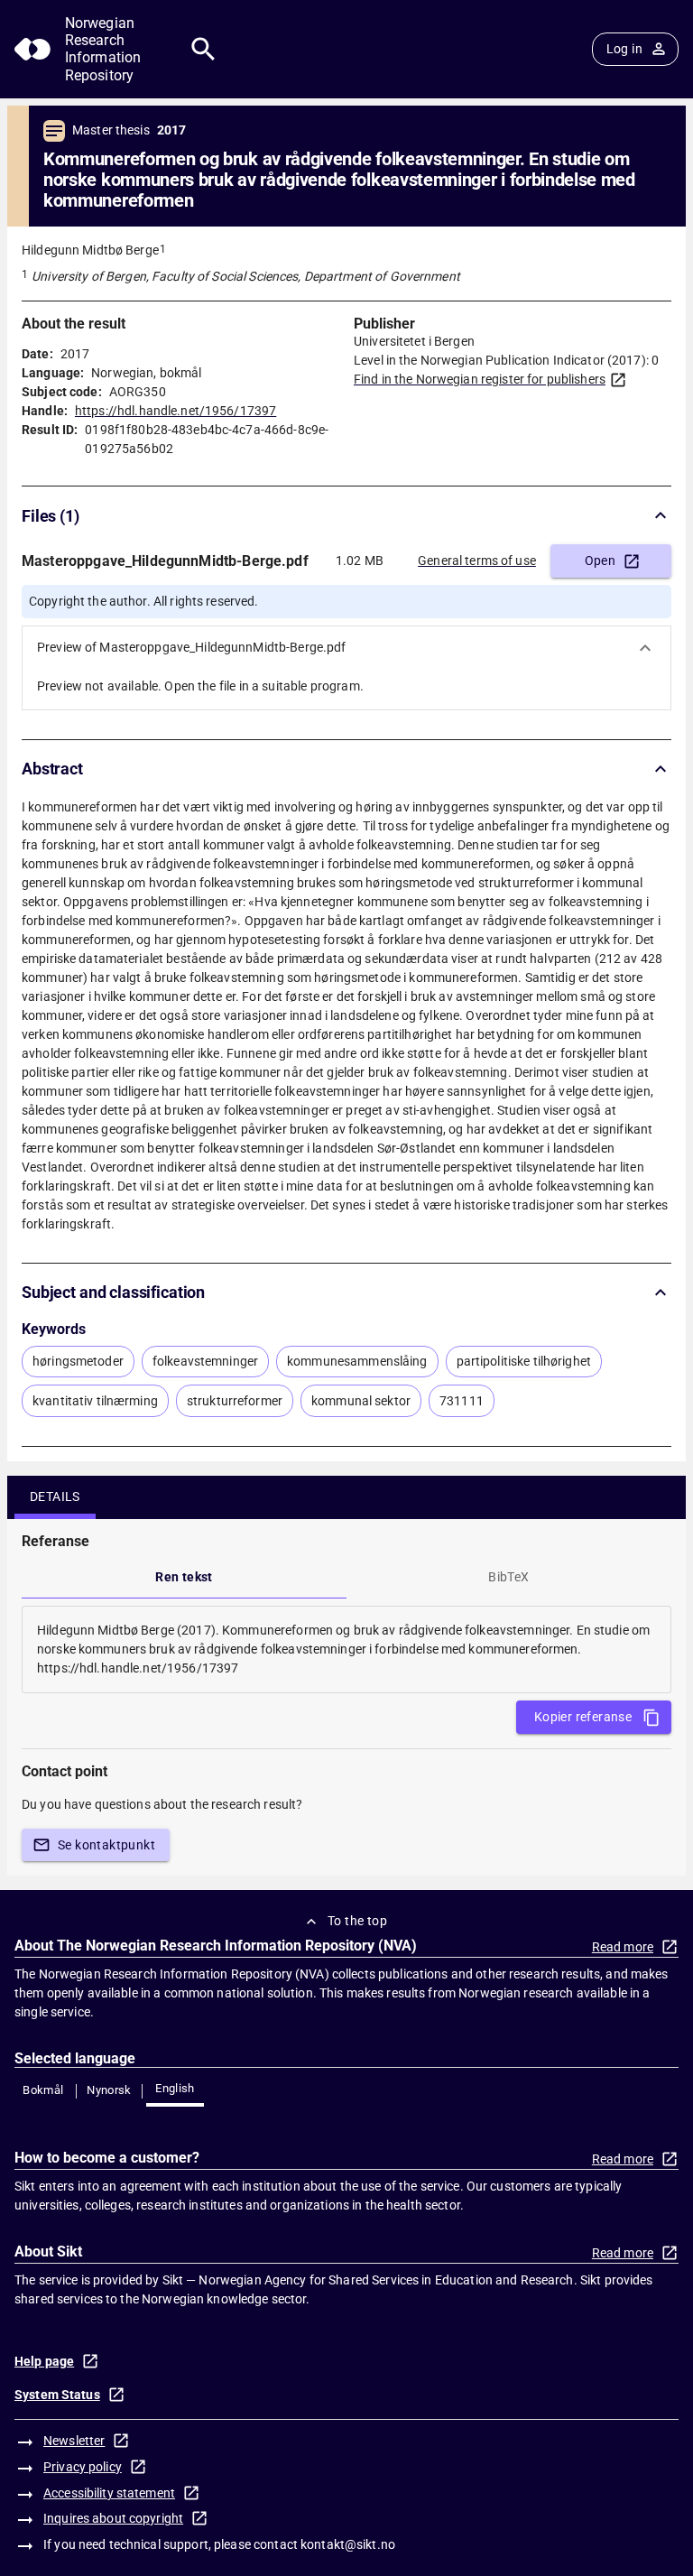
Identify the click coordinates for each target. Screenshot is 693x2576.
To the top (357, 1921)
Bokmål (43, 2090)
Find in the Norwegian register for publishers (480, 379)
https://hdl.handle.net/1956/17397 (176, 411)
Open (601, 561)
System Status (57, 2395)
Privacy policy (83, 2467)
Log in (624, 49)
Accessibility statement (109, 2493)
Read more (623, 1947)
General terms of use (477, 561)
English (175, 2088)
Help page (44, 2361)
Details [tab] (55, 1496)
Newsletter (74, 2441)
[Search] (203, 49)
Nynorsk (109, 2090)
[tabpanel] (346, 1649)
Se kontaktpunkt (106, 1845)
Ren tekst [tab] (184, 1577)
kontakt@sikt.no (348, 2544)
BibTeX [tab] (508, 1577)
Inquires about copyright (113, 2518)
